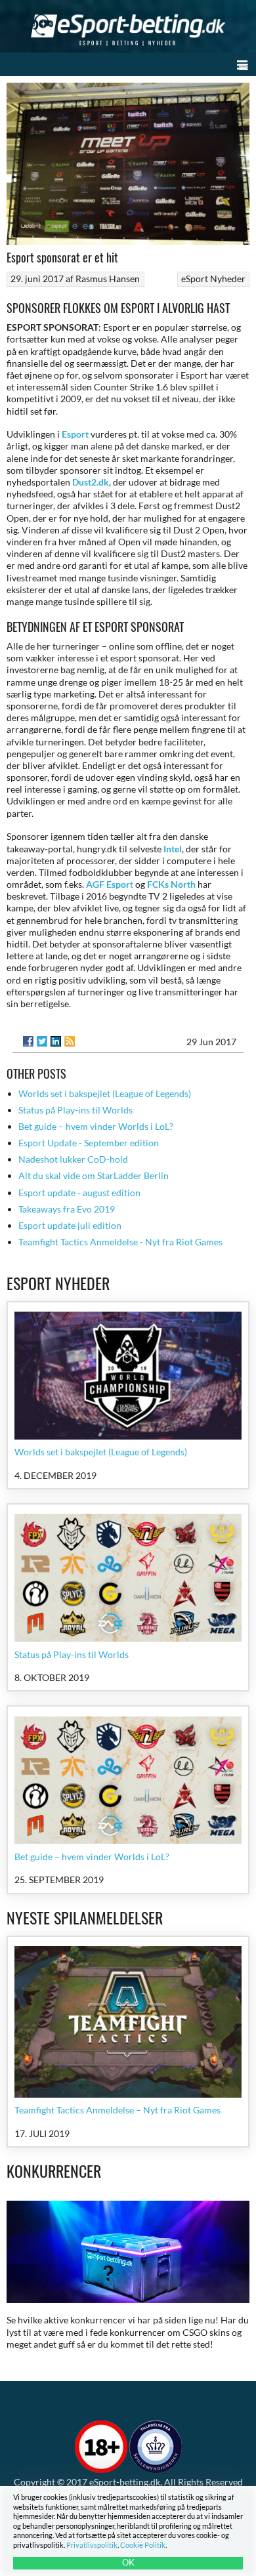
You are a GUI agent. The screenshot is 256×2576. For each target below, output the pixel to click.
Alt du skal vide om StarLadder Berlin (94, 1175)
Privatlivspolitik (92, 2545)
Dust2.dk (91, 482)
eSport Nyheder (213, 279)
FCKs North (171, 884)
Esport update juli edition (70, 1225)
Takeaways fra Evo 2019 (67, 1209)
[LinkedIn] (56, 1041)
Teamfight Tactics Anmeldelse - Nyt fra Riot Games (120, 1242)
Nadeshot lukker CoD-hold (73, 1159)
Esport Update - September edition (89, 1143)
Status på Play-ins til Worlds (75, 1110)
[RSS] (70, 1041)
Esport (75, 434)
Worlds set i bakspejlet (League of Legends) (105, 1093)
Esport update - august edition (79, 1193)
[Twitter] (42, 1041)
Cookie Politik (143, 2545)
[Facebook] (28, 1041)
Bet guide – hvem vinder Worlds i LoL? (96, 1126)
